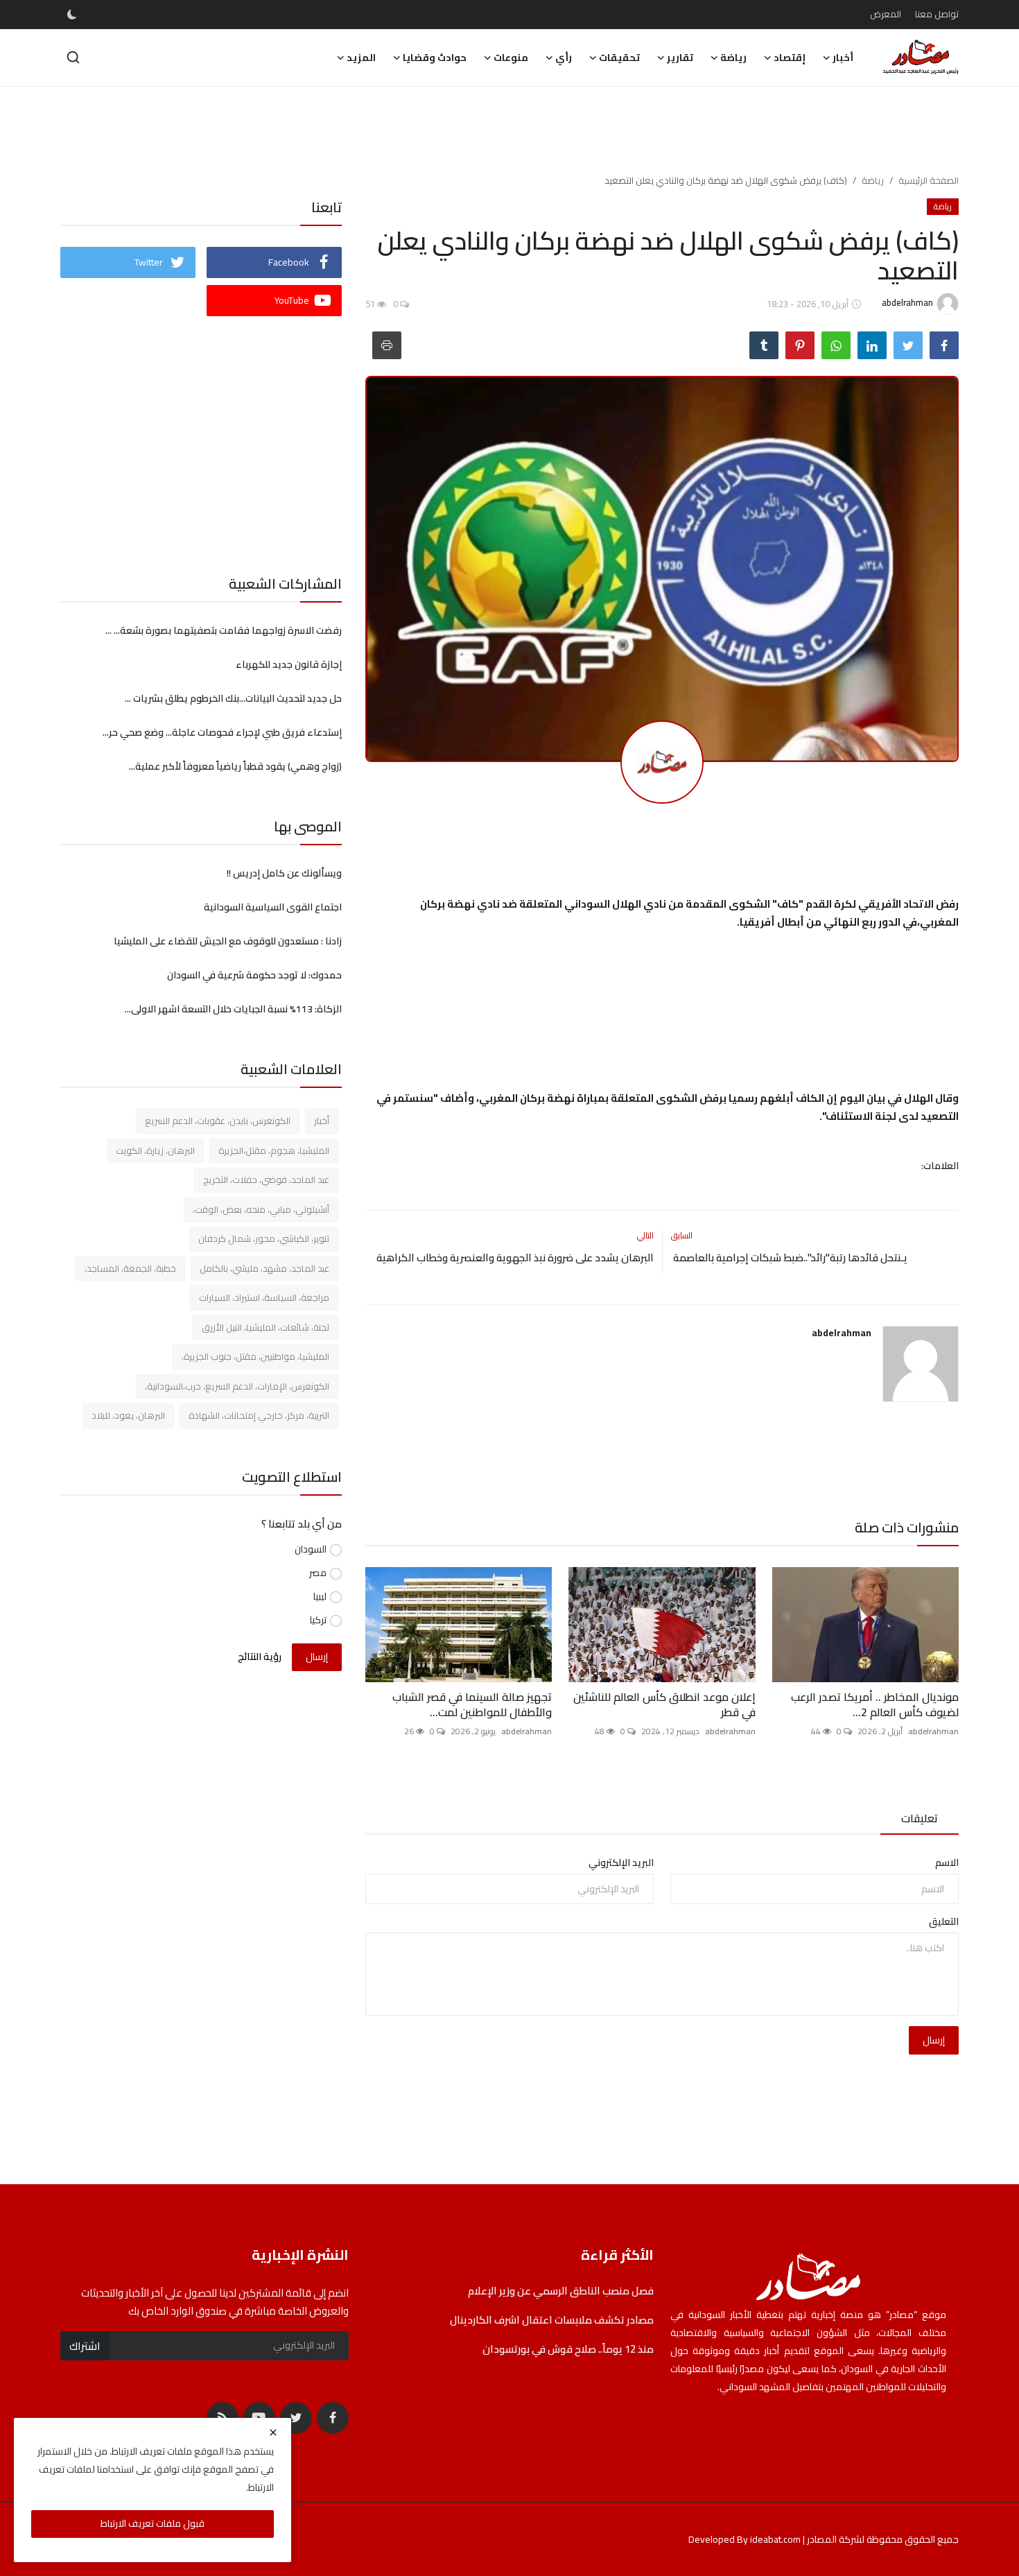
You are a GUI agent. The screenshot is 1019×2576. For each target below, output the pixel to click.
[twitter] (296, 2418)
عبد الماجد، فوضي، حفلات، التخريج (266, 1179)
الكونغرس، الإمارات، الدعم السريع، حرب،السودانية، (237, 1386)
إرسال (934, 2040)
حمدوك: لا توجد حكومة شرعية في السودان (254, 975)
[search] (73, 57)
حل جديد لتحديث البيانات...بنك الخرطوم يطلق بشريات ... (233, 698)
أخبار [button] (843, 58)
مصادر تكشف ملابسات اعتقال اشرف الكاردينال (552, 2320)
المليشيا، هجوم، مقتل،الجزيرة (274, 1150)
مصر (318, 1573)
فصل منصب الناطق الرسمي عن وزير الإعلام (560, 2291)
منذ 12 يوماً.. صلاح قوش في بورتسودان (568, 2349)
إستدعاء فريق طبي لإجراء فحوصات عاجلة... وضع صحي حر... (222, 732)
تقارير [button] (680, 58)
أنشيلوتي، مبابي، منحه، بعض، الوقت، (261, 1209)
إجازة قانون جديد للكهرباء (288, 664)
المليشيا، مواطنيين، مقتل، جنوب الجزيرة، (255, 1356)
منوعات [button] (511, 58)
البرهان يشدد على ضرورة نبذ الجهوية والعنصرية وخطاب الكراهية (513, 1258)
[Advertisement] (509, 132)
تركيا (318, 1620)
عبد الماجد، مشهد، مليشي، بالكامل (264, 1268)
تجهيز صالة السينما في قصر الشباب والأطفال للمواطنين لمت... (472, 1704)
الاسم (947, 1863)
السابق (682, 1235)
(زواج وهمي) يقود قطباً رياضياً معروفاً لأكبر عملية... (235, 766)
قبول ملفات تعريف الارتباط (153, 2523)
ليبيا (320, 1597)
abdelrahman (842, 1333)
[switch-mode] (72, 15)
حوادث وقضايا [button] (435, 58)
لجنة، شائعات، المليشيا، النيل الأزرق (265, 1327)
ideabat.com (775, 2539)
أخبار (322, 1121)
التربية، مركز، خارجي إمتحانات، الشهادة (259, 1415)
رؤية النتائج (260, 1657)
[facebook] (333, 2418)
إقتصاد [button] (790, 58)
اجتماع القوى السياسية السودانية (273, 907)
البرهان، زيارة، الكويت (155, 1150)
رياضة (873, 180)
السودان (311, 1549)
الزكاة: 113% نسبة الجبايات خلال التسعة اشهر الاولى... (233, 1009)
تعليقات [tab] (920, 1818)
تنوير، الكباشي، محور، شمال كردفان (264, 1238)
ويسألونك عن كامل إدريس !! (284, 873)
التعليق (944, 1922)
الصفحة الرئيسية (929, 180)
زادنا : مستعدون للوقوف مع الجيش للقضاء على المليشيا (228, 941)
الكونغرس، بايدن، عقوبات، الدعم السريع (218, 1121)
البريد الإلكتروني (621, 1863)
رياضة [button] (733, 58)
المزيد (361, 58)
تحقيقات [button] (619, 58)
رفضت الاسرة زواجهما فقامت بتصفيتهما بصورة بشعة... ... (224, 630)
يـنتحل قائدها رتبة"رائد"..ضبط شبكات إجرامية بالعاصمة (789, 1258)
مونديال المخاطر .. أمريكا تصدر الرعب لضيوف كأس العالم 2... (875, 1704)
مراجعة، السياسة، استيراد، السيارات (264, 1297)
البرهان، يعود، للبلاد (128, 1415)
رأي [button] (564, 58)
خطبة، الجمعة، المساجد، (130, 1268)
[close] (273, 2432)
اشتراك (85, 2346)
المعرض (886, 14)
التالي (645, 1235)
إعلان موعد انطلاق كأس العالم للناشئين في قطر (664, 1704)
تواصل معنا (937, 14)
